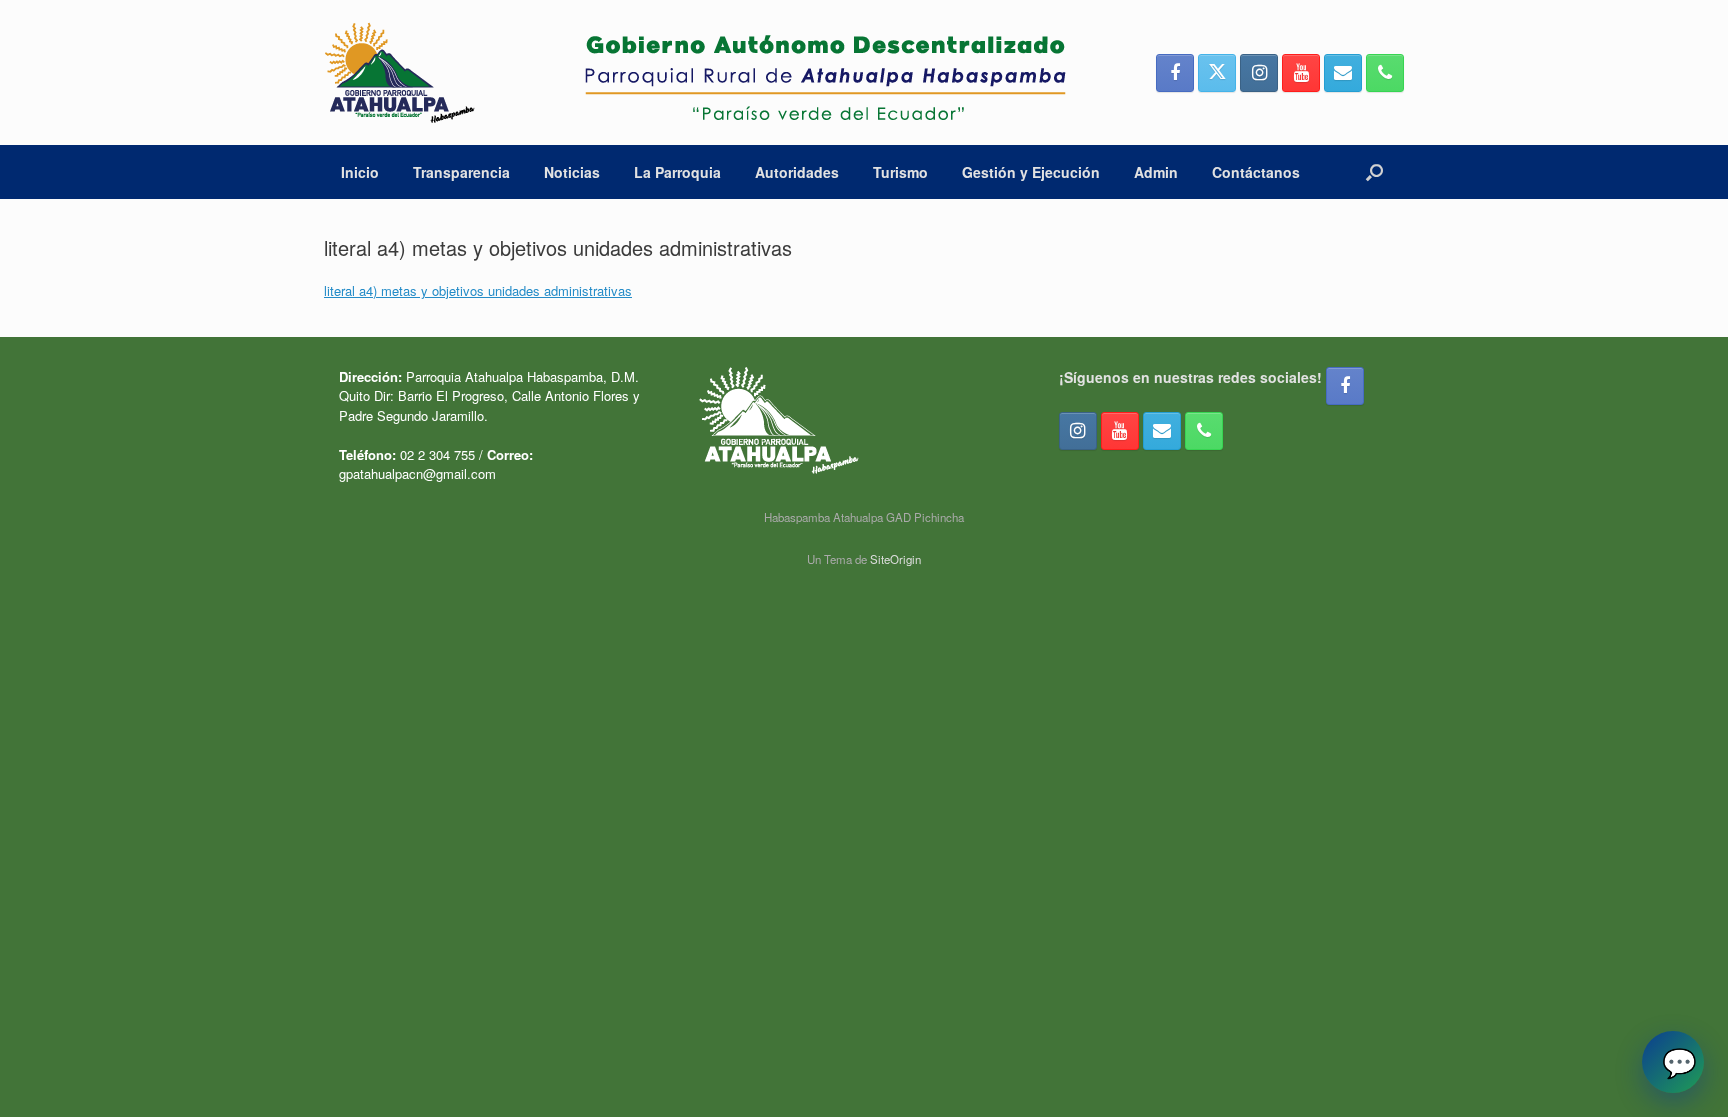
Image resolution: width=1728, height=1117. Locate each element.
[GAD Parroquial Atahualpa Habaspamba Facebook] (1175, 73)
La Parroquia (677, 172)
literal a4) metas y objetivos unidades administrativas (478, 290)
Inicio (360, 172)
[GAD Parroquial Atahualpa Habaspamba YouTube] (1301, 73)
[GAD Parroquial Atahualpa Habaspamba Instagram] (1259, 73)
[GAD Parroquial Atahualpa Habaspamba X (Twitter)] (1217, 73)
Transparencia (461, 172)
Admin (1156, 172)
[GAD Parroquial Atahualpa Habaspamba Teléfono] (1385, 73)
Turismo (900, 172)
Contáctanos (1256, 172)
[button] (1374, 172)
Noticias (572, 172)
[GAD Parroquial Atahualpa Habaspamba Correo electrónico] (1343, 73)
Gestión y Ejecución (1031, 172)
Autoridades (797, 172)
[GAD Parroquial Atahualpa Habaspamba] (695, 72)
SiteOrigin (895, 559)
